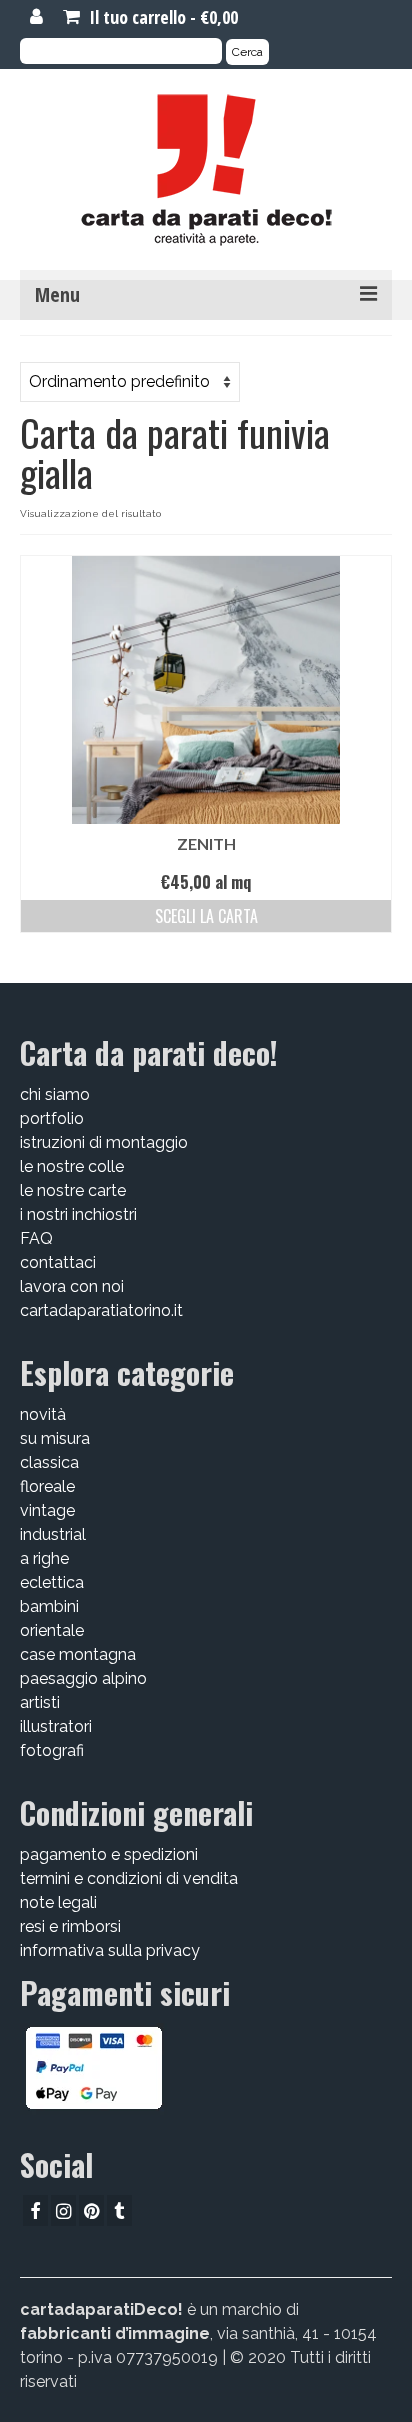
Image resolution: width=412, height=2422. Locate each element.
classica (49, 1462)
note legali (58, 1902)
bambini (49, 1606)
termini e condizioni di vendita (129, 1878)
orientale (52, 1630)
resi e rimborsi (70, 1926)
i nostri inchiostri (78, 1214)
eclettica (52, 1582)
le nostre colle (72, 1166)
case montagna (78, 1654)
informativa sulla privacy (110, 1950)
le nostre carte (73, 1190)
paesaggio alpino (83, 1678)
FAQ (36, 1238)
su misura (55, 1438)
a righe (44, 1558)
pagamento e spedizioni (109, 1854)
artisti (40, 1702)
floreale (47, 1486)
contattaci (58, 1262)
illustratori (56, 1726)
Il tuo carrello (161, 17)
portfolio (52, 1118)
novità (43, 1414)
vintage (47, 1510)
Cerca (247, 52)
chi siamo (55, 1094)
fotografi (52, 1750)
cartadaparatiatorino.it (101, 1310)
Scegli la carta (206, 916)
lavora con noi (72, 1286)
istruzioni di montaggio (104, 1142)
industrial (53, 1534)
